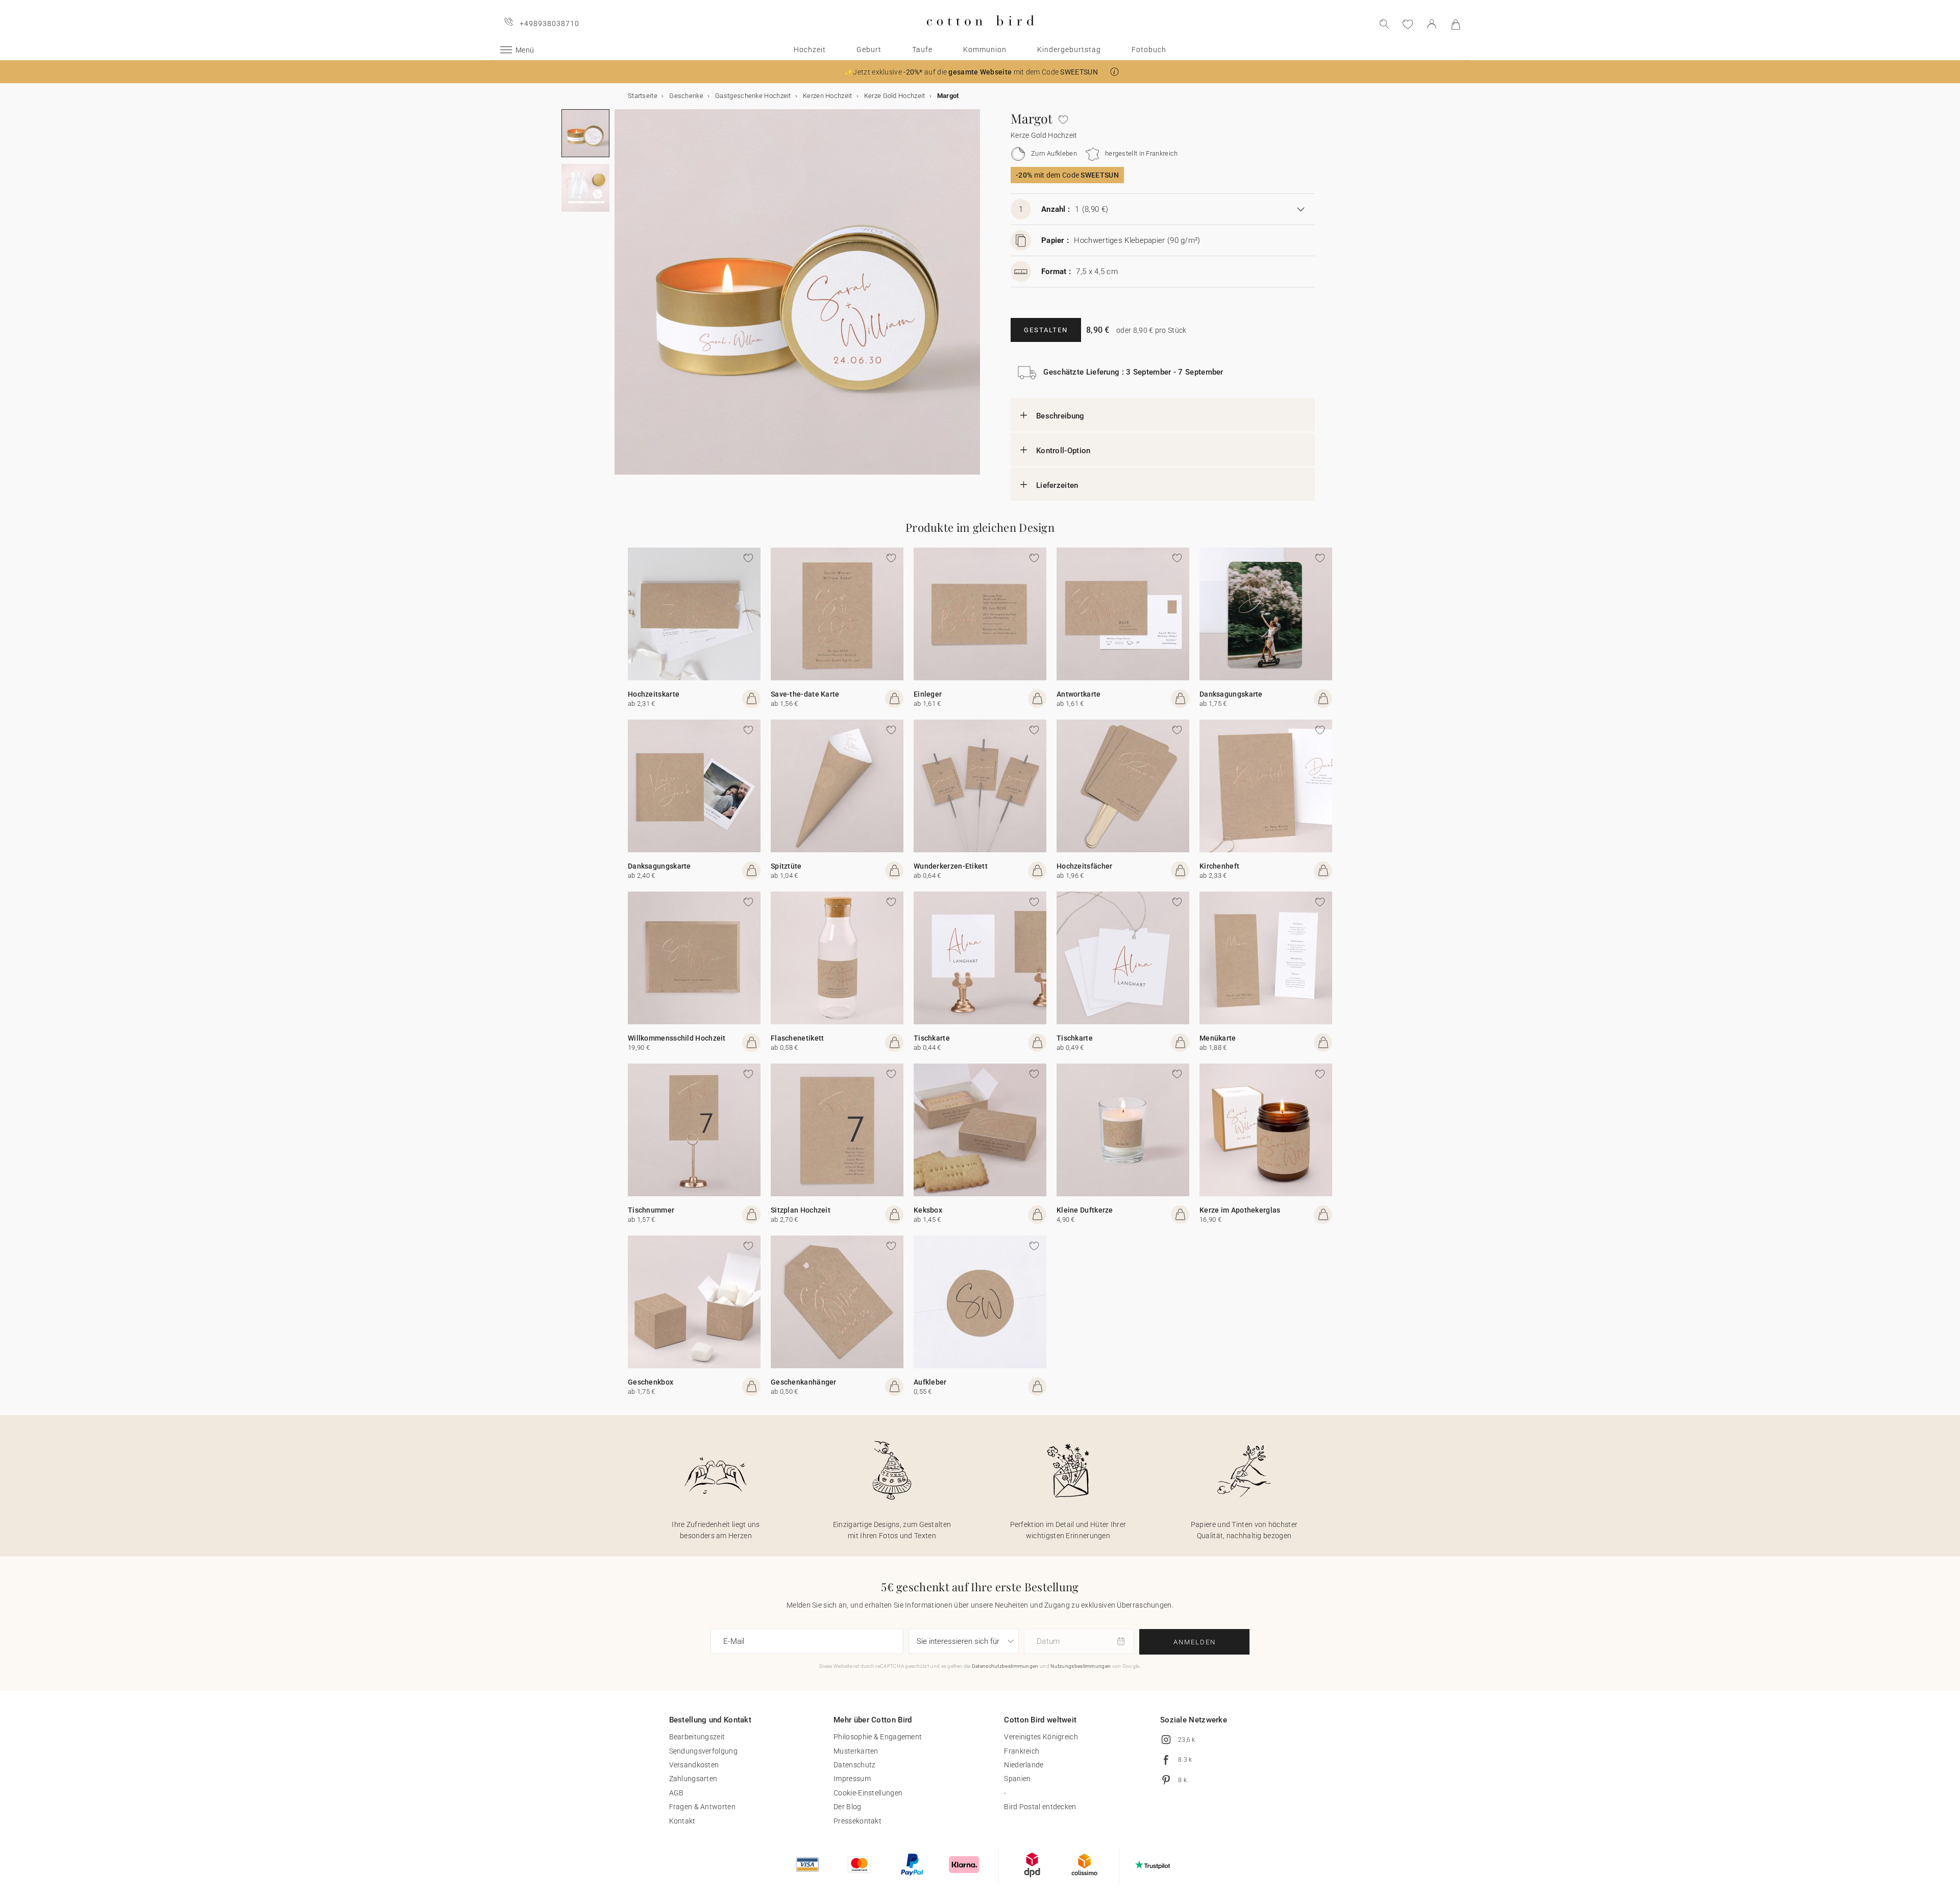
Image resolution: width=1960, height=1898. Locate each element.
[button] (1114, 72)
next (621, 298)
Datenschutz (854, 1765)
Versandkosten (694, 1765)
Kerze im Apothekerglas (1240, 1210)
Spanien (1017, 1779)
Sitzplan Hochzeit (801, 1210)
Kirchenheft (1219, 866)
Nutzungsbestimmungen (1081, 1666)
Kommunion (985, 50)
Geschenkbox (651, 1382)
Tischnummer (651, 1210)
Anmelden (1195, 1642)
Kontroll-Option (1063, 451)
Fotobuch (1149, 50)
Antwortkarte (1079, 694)
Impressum (852, 1779)
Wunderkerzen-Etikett (951, 866)
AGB (677, 1793)
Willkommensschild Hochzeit (677, 1038)
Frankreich (1022, 1751)
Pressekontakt (857, 1821)
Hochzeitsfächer (1085, 866)
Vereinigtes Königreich (1041, 1737)
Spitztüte (786, 866)
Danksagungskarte (1231, 694)
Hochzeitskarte (654, 694)
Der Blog (847, 1807)
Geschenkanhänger (804, 1382)
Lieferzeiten (1057, 485)
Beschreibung (1060, 416)
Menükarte (1218, 1038)
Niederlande (1024, 1765)
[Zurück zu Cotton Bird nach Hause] (980, 34)
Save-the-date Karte (805, 694)
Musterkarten (856, 1751)
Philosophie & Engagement (878, 1737)
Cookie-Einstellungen (868, 1793)
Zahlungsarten (693, 1779)
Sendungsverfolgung (703, 1751)
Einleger (928, 694)
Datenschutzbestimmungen (1005, 1666)
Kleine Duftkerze (1085, 1210)
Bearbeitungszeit (697, 1737)
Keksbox (928, 1210)
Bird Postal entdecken (1040, 1807)
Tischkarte (932, 1038)
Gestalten (1046, 330)
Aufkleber (930, 1382)
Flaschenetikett (798, 1038)
